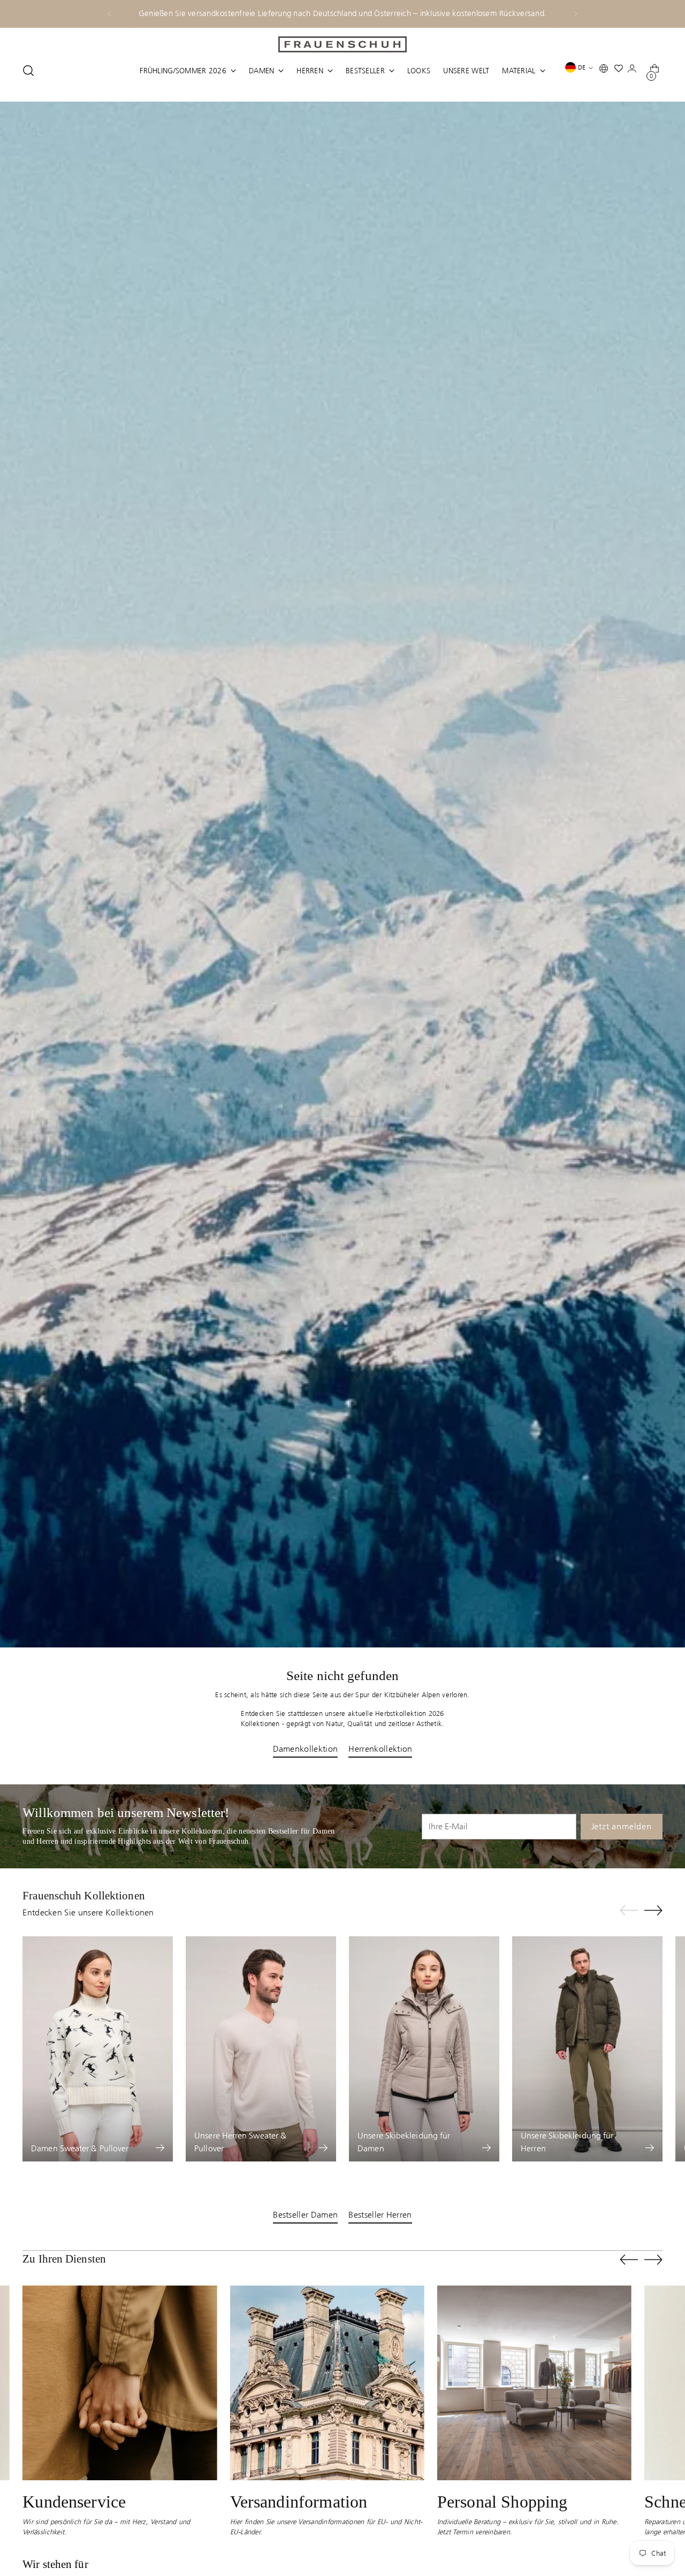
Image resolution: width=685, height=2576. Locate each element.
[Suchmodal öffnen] (28, 71)
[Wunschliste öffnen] (621, 71)
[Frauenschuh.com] (342, 44)
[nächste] (575, 14)
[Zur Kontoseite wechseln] (634, 71)
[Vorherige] (110, 14)
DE (582, 67)
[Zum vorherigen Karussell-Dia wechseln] (629, 1911)
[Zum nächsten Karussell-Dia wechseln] (653, 1910)
